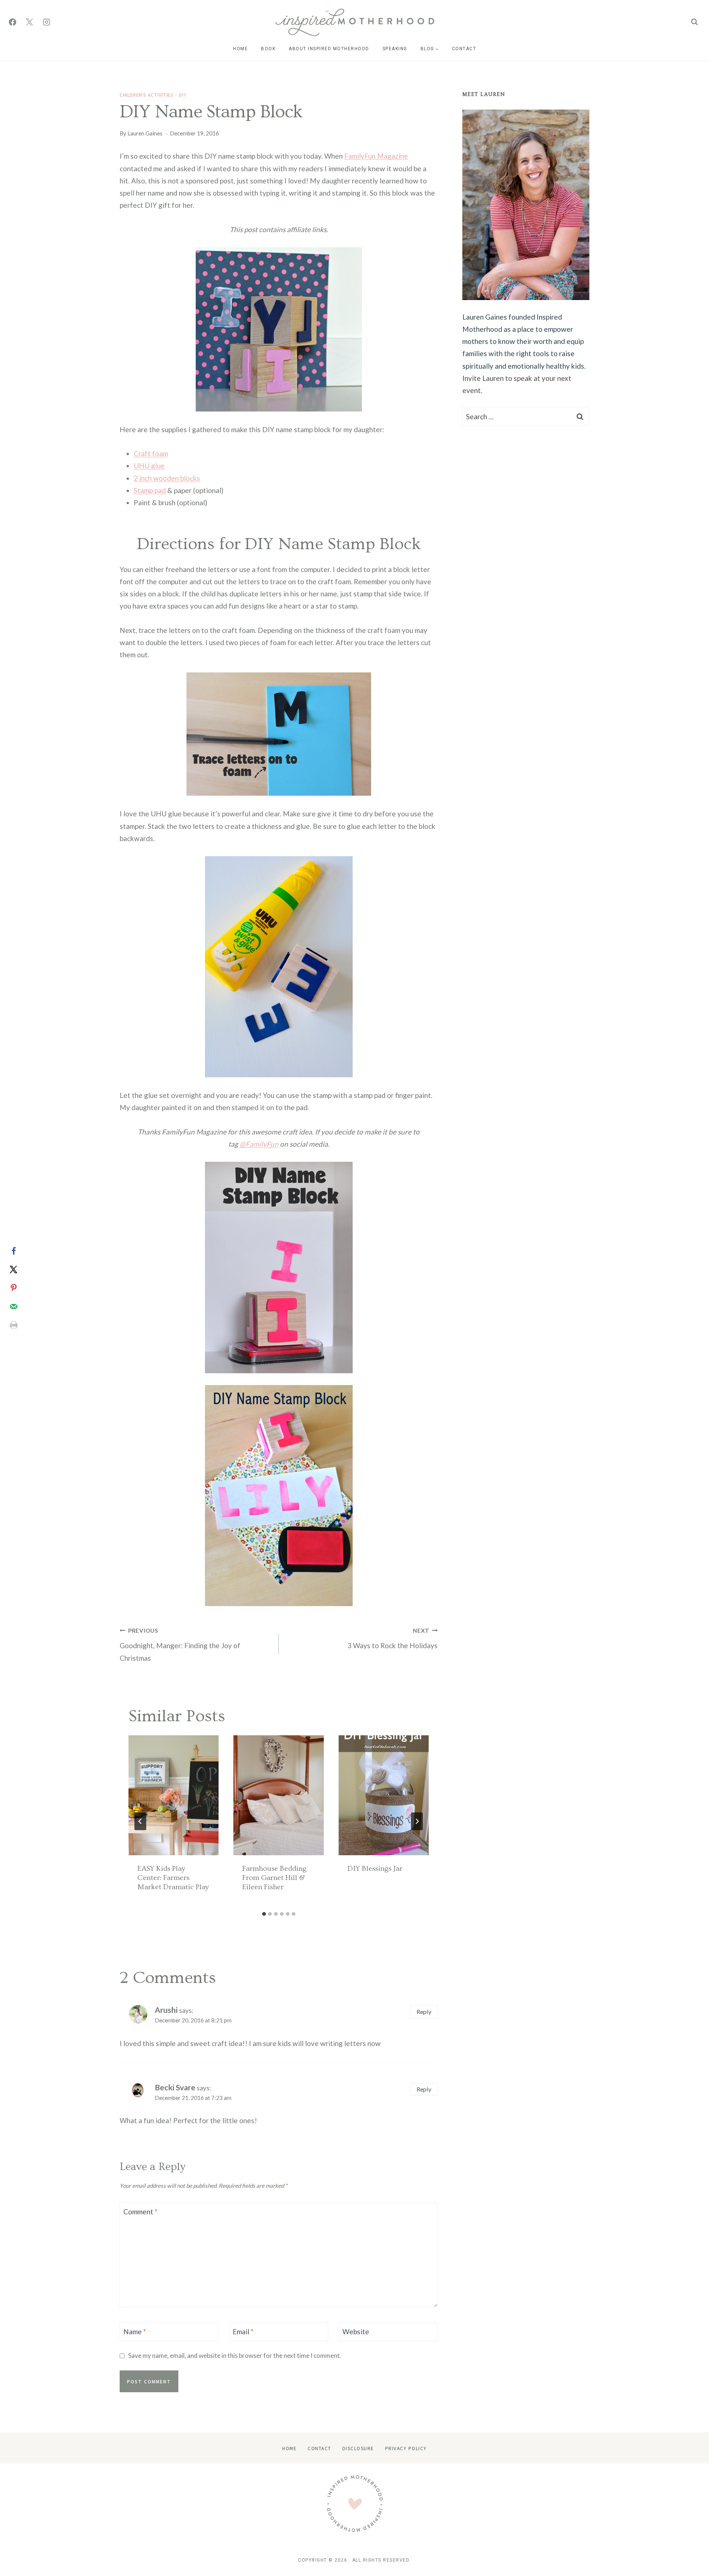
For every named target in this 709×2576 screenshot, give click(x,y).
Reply (424, 2012)
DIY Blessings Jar (375, 1869)
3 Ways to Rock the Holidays (393, 1639)
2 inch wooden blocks (167, 478)
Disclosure (358, 2448)
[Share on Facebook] (14, 1251)
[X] (30, 22)
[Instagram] (47, 22)
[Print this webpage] (14, 1325)
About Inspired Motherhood (329, 49)
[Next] (417, 1821)
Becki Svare (175, 2087)
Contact (464, 49)
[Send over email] (14, 1306)
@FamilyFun (259, 1144)
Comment (140, 2212)
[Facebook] (13, 22)
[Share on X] (14, 1270)
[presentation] (174, 1795)
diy (182, 95)
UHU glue (149, 466)
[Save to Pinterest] (14, 1288)
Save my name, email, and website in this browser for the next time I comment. (235, 2355)
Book (268, 49)
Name (135, 2332)
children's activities (147, 95)
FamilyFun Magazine (376, 156)
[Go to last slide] (140, 1821)
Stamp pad (150, 490)
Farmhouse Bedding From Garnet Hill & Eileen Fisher (274, 1878)
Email (243, 2332)
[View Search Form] (694, 22)
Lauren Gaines (145, 133)
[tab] (264, 1914)
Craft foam (151, 453)
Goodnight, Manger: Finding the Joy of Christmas (180, 1645)
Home (240, 49)
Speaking (395, 49)
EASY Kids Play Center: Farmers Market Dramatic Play (173, 1878)
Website (356, 2332)
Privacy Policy (406, 2448)
